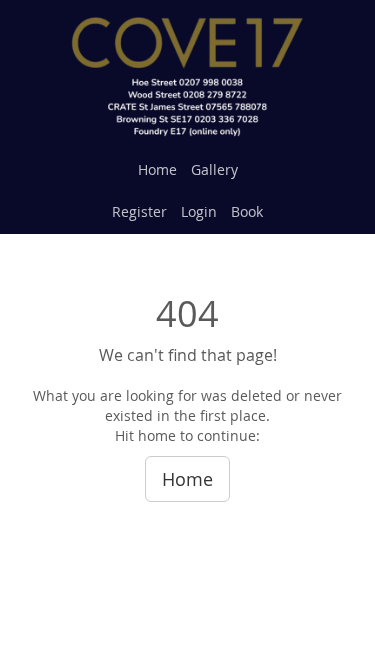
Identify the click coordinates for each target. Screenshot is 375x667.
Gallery (214, 169)
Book (247, 211)
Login (199, 211)
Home (157, 169)
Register (139, 211)
